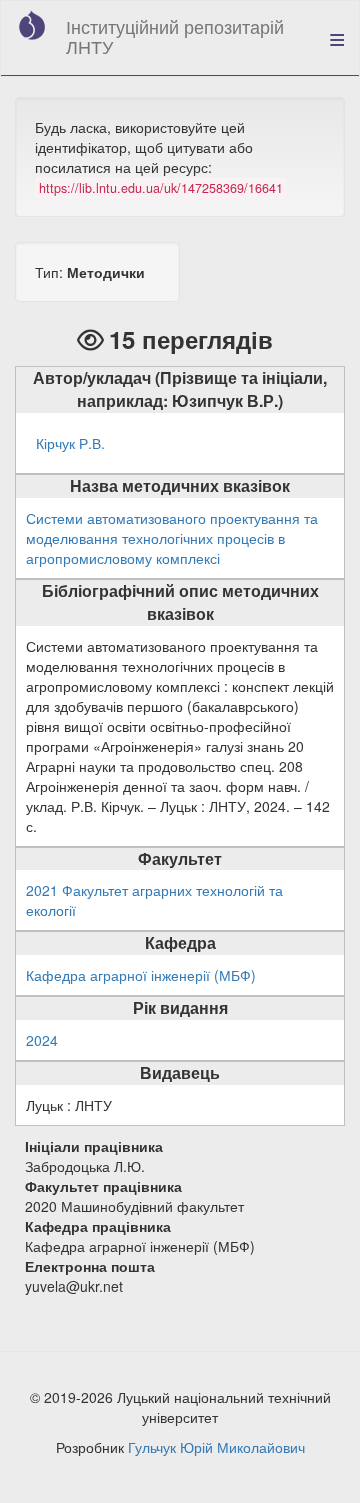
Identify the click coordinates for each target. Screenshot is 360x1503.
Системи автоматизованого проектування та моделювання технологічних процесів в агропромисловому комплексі (172, 538)
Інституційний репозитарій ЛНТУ (175, 36)
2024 (42, 1040)
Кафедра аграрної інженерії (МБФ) (141, 975)
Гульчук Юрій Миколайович (216, 1447)
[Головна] (32, 25)
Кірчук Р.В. (70, 443)
